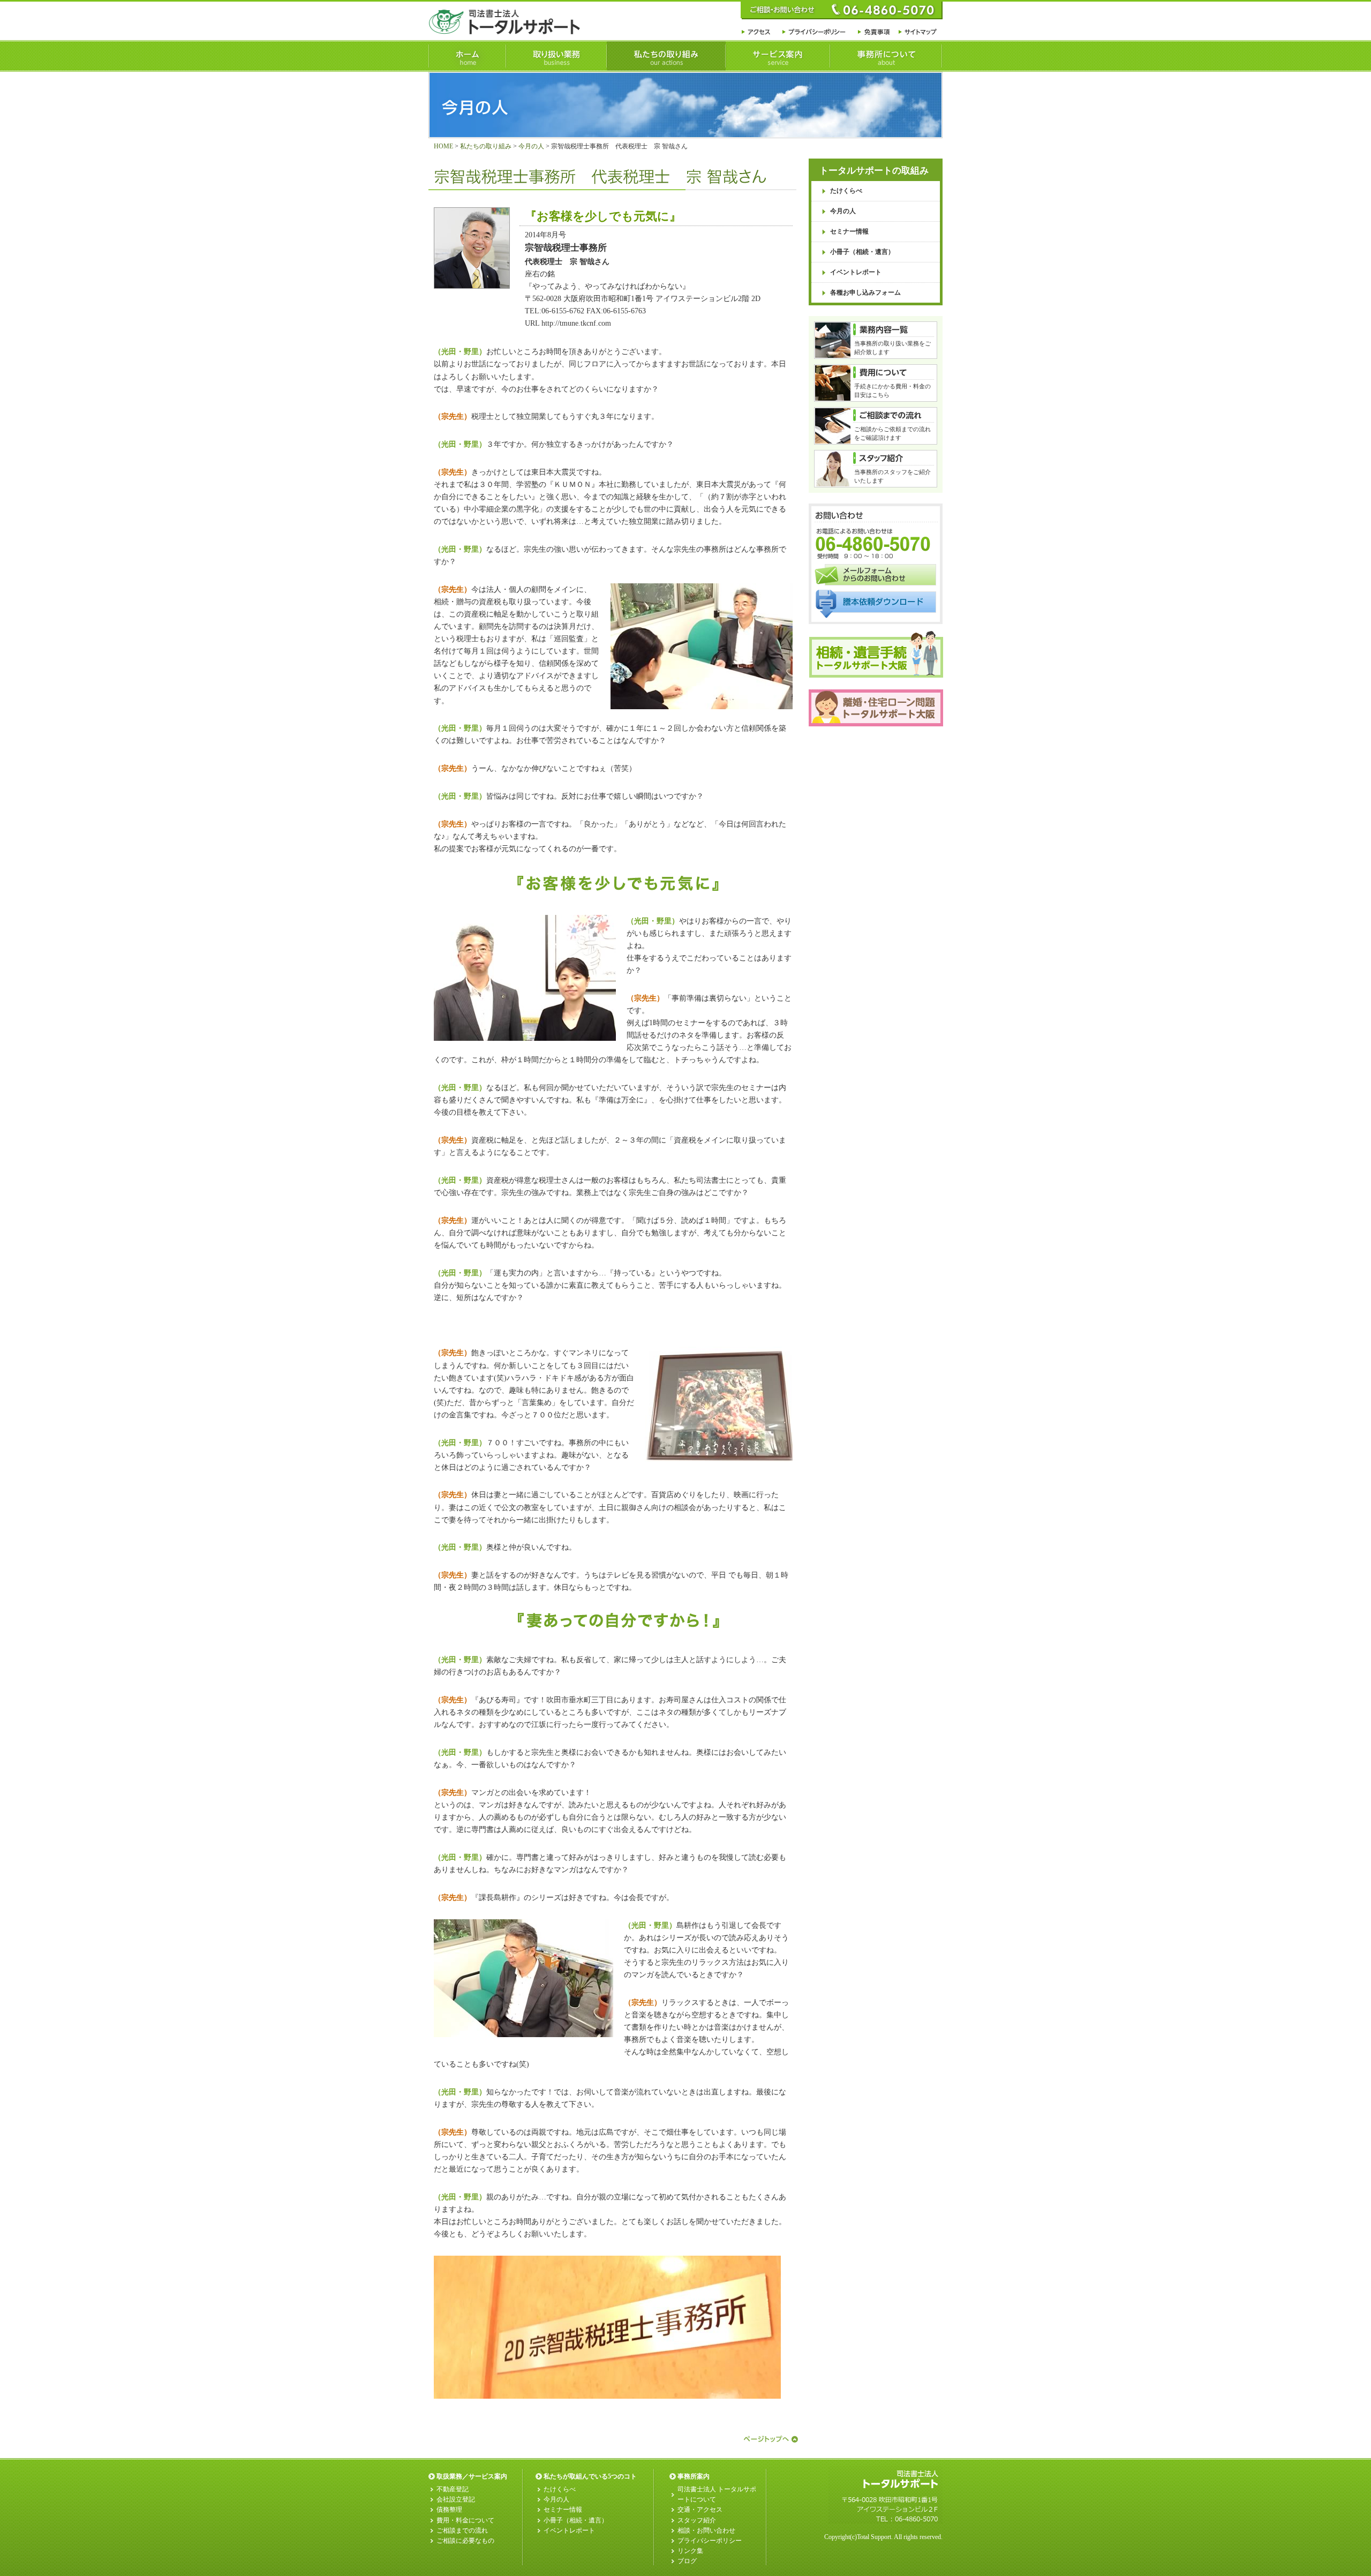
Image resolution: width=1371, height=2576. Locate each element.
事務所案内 (694, 2476)
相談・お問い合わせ (706, 2530)
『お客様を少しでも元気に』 (603, 216)
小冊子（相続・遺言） (862, 252)
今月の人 (531, 146)
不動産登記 (453, 2489)
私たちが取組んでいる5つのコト (590, 2476)
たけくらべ (846, 191)
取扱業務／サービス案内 (472, 2476)
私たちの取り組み (486, 146)
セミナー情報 (849, 231)
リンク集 (690, 2551)
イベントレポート (856, 272)
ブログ (687, 2561)
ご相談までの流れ (462, 2530)
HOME (443, 146)
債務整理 (449, 2510)
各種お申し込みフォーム (865, 292)
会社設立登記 (456, 2499)
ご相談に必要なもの (465, 2541)
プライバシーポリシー (710, 2541)
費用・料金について (465, 2520)
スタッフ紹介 (697, 2520)
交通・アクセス (700, 2510)
